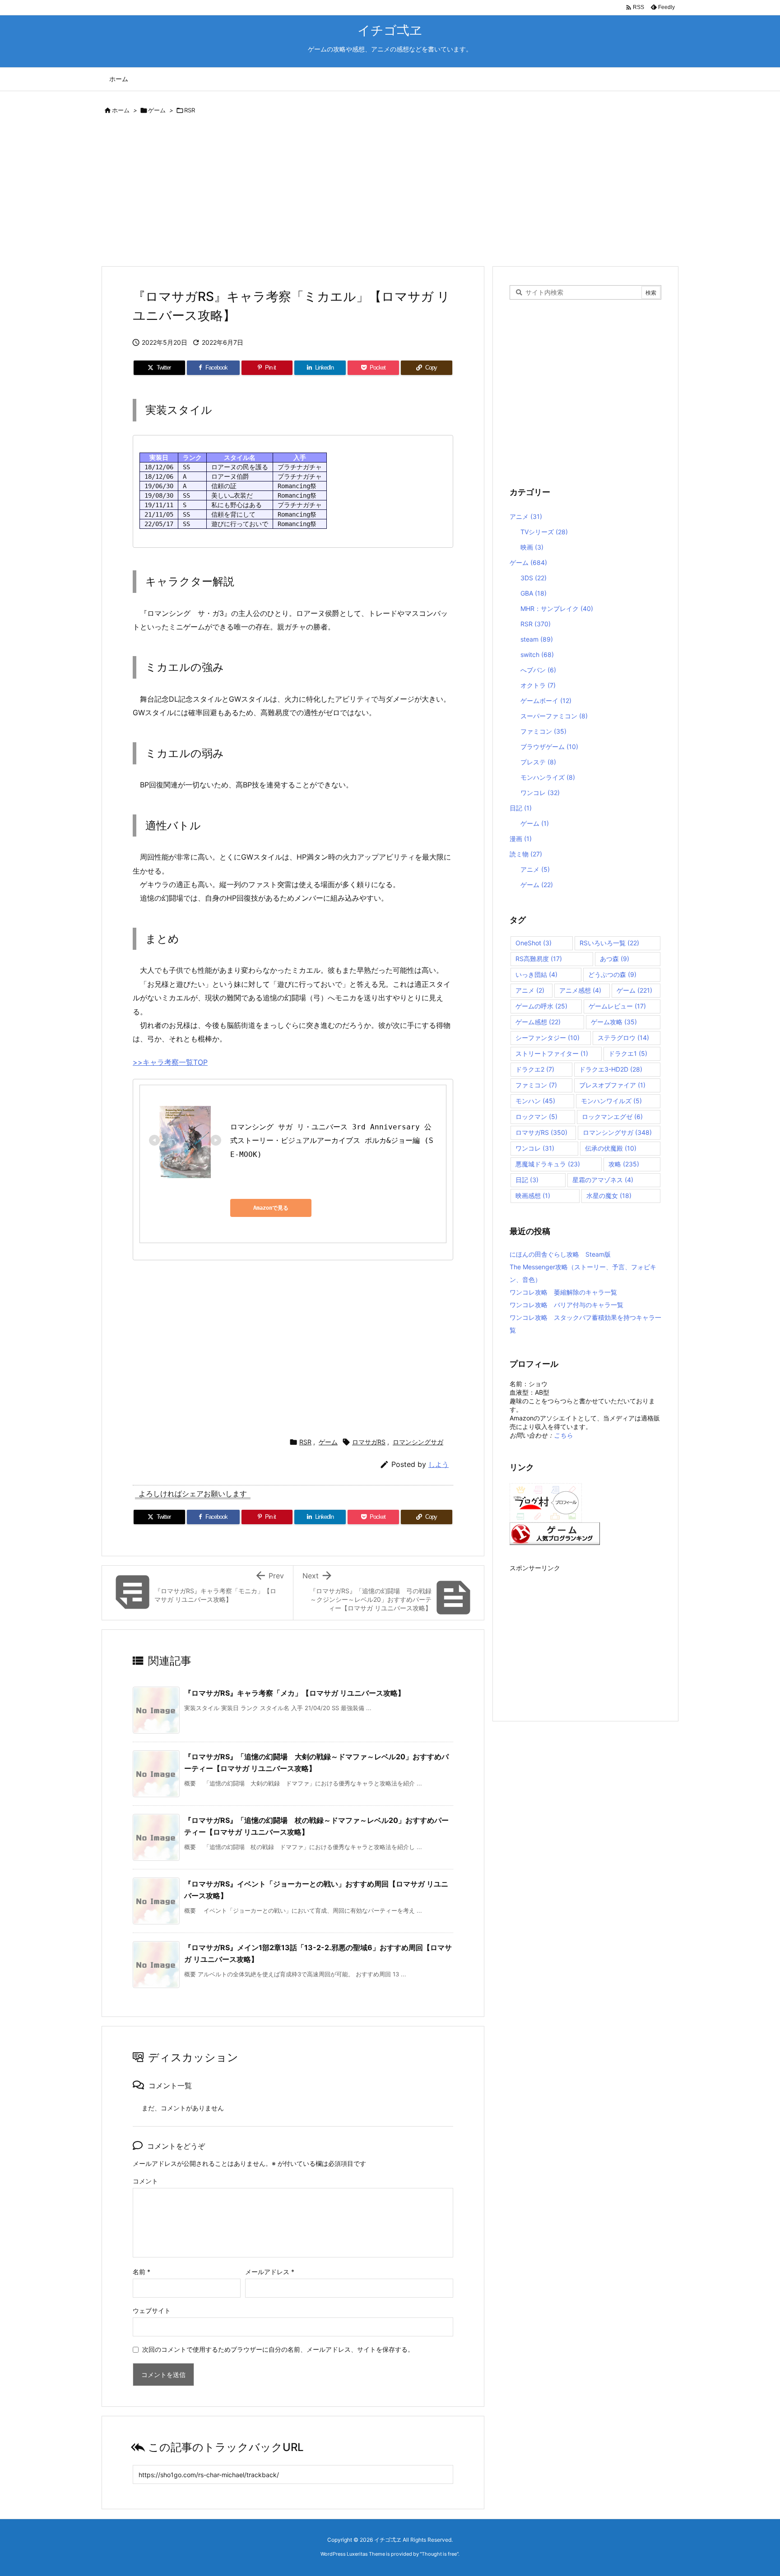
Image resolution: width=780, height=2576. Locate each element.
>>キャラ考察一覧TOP (170, 1062)
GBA (534, 593)
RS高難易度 (539, 959)
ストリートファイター (552, 1053)
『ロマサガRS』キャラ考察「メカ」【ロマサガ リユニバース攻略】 (295, 1693)
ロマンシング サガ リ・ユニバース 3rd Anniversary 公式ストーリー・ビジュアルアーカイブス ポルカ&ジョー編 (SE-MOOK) (332, 1141)
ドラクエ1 (628, 1053)
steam (537, 639)
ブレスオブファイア (612, 1085)
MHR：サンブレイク (557, 608)
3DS (534, 578)
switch (537, 654)
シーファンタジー (548, 1038)
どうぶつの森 (612, 974)
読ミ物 (526, 854)
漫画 (521, 839)
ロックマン (536, 1117)
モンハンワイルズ (611, 1101)
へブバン (538, 670)
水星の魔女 (609, 1196)
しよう (439, 1464)
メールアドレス (270, 2272)
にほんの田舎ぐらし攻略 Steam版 (560, 1254)
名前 (142, 2272)
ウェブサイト (152, 2310)
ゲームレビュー (617, 1006)
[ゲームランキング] (555, 1533)
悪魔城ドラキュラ (548, 1164)
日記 (521, 808)
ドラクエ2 (535, 1069)
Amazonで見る (271, 1208)
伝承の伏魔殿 (611, 1148)
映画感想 (533, 1196)
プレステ (538, 762)
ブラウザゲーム (549, 747)
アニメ (526, 516)
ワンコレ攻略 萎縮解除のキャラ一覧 (563, 1292)
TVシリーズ (544, 532)
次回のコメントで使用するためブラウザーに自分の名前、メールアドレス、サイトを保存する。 (278, 2349)
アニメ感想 (580, 990)
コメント (145, 2181)
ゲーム (157, 110)
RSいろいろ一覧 (609, 943)
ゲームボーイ (546, 701)
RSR (190, 110)
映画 (532, 547)
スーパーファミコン (554, 716)
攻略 (624, 1164)
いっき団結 (536, 974)
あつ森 (615, 959)
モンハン (535, 1101)
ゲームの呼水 (541, 1006)
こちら (563, 1435)
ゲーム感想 (538, 1022)
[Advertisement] (372, 192)
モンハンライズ (548, 777)
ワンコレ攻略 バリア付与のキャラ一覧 (566, 1305)
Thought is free (439, 2554)
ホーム (121, 110)
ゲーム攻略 (614, 1022)
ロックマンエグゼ (612, 1117)
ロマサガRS (369, 1442)
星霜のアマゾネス (603, 1180)
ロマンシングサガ (418, 1442)
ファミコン (543, 731)
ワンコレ (540, 793)
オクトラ (538, 685)
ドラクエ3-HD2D (611, 1069)
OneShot (534, 943)
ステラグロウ (623, 1038)
